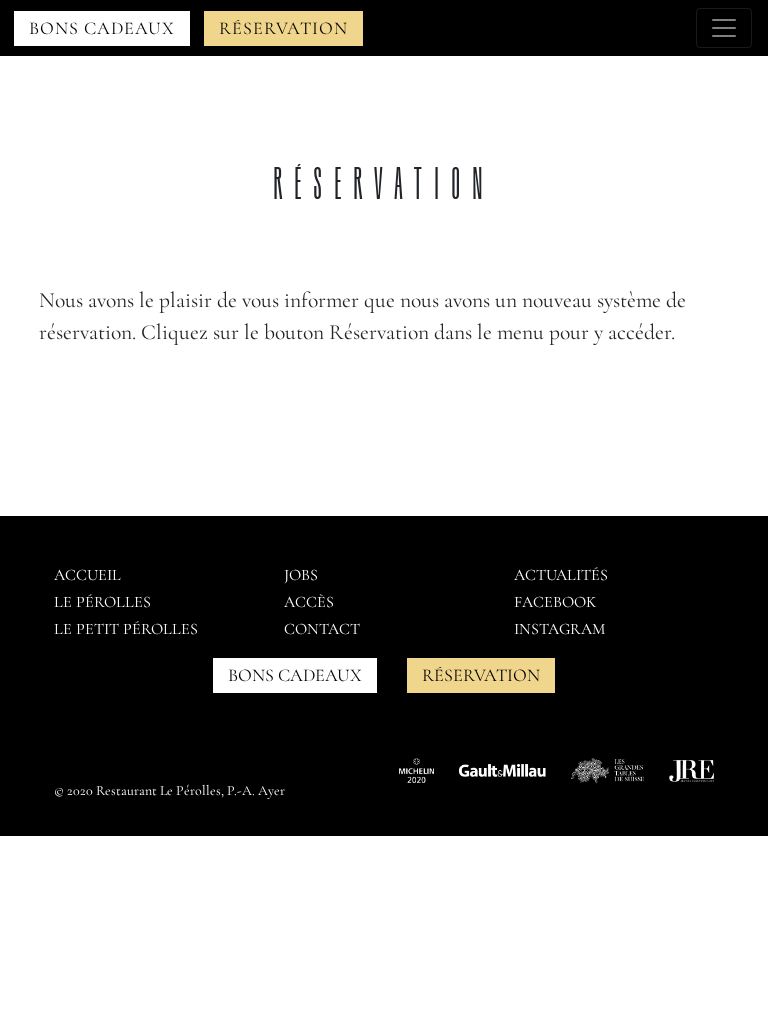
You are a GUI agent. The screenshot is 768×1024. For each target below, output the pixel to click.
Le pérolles (102, 602)
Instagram (559, 629)
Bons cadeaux (102, 28)
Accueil (87, 575)
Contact (322, 629)
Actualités (561, 575)
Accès (309, 602)
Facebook (555, 602)
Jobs (301, 575)
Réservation (283, 28)
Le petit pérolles (126, 629)
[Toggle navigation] (724, 28)
